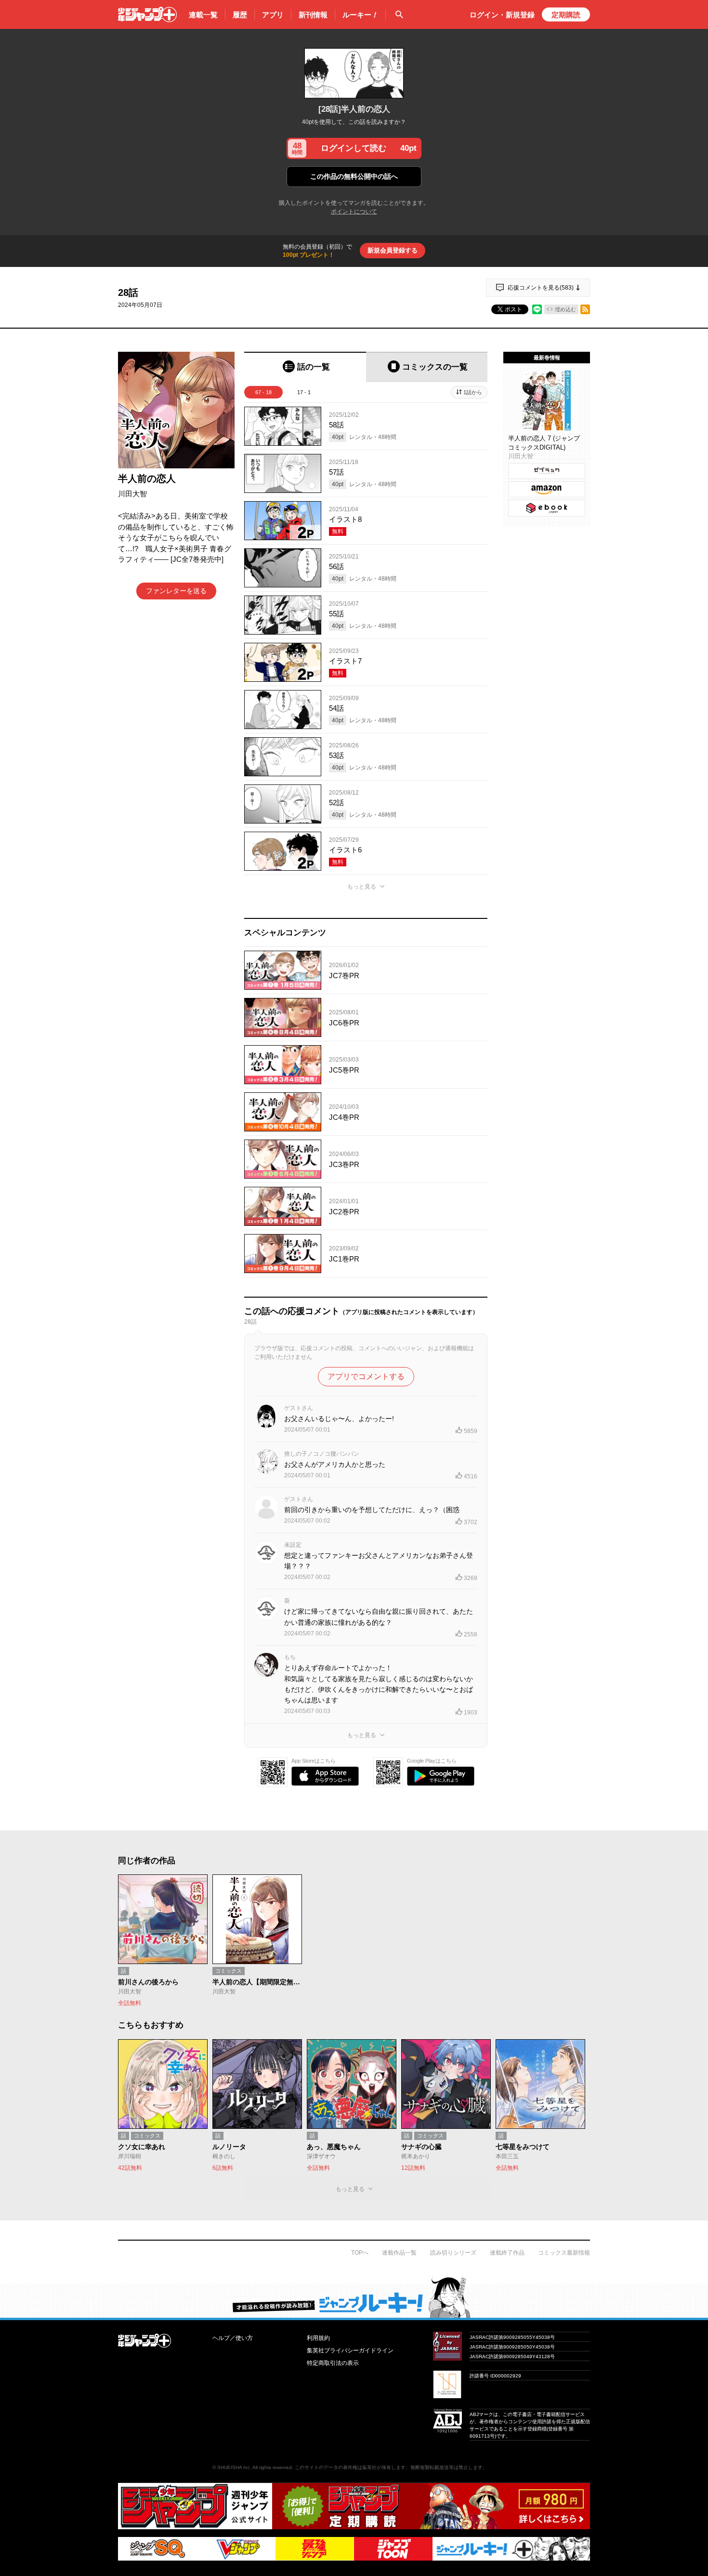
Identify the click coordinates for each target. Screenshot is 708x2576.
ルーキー (360, 15)
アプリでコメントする (366, 1376)
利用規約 (318, 2338)
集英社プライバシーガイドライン (350, 2350)
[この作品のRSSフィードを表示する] (585, 309)
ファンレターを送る (176, 591)
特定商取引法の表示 (333, 2363)
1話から (473, 392)
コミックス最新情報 (564, 2253)
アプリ (273, 15)
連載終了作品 (507, 2253)
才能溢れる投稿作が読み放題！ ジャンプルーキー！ (354, 2297)
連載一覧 (203, 15)
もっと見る (362, 887)
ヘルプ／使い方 (233, 2338)
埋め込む (565, 309)
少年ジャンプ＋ (147, 14)
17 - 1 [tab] (304, 392)
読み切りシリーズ (453, 2253)
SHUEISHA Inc (234, 2467)
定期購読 (566, 15)
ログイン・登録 (502, 15)
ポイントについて (354, 212)
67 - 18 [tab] (263, 392)
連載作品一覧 (399, 2253)
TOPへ (360, 2253)
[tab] (305, 367)
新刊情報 (313, 15)
